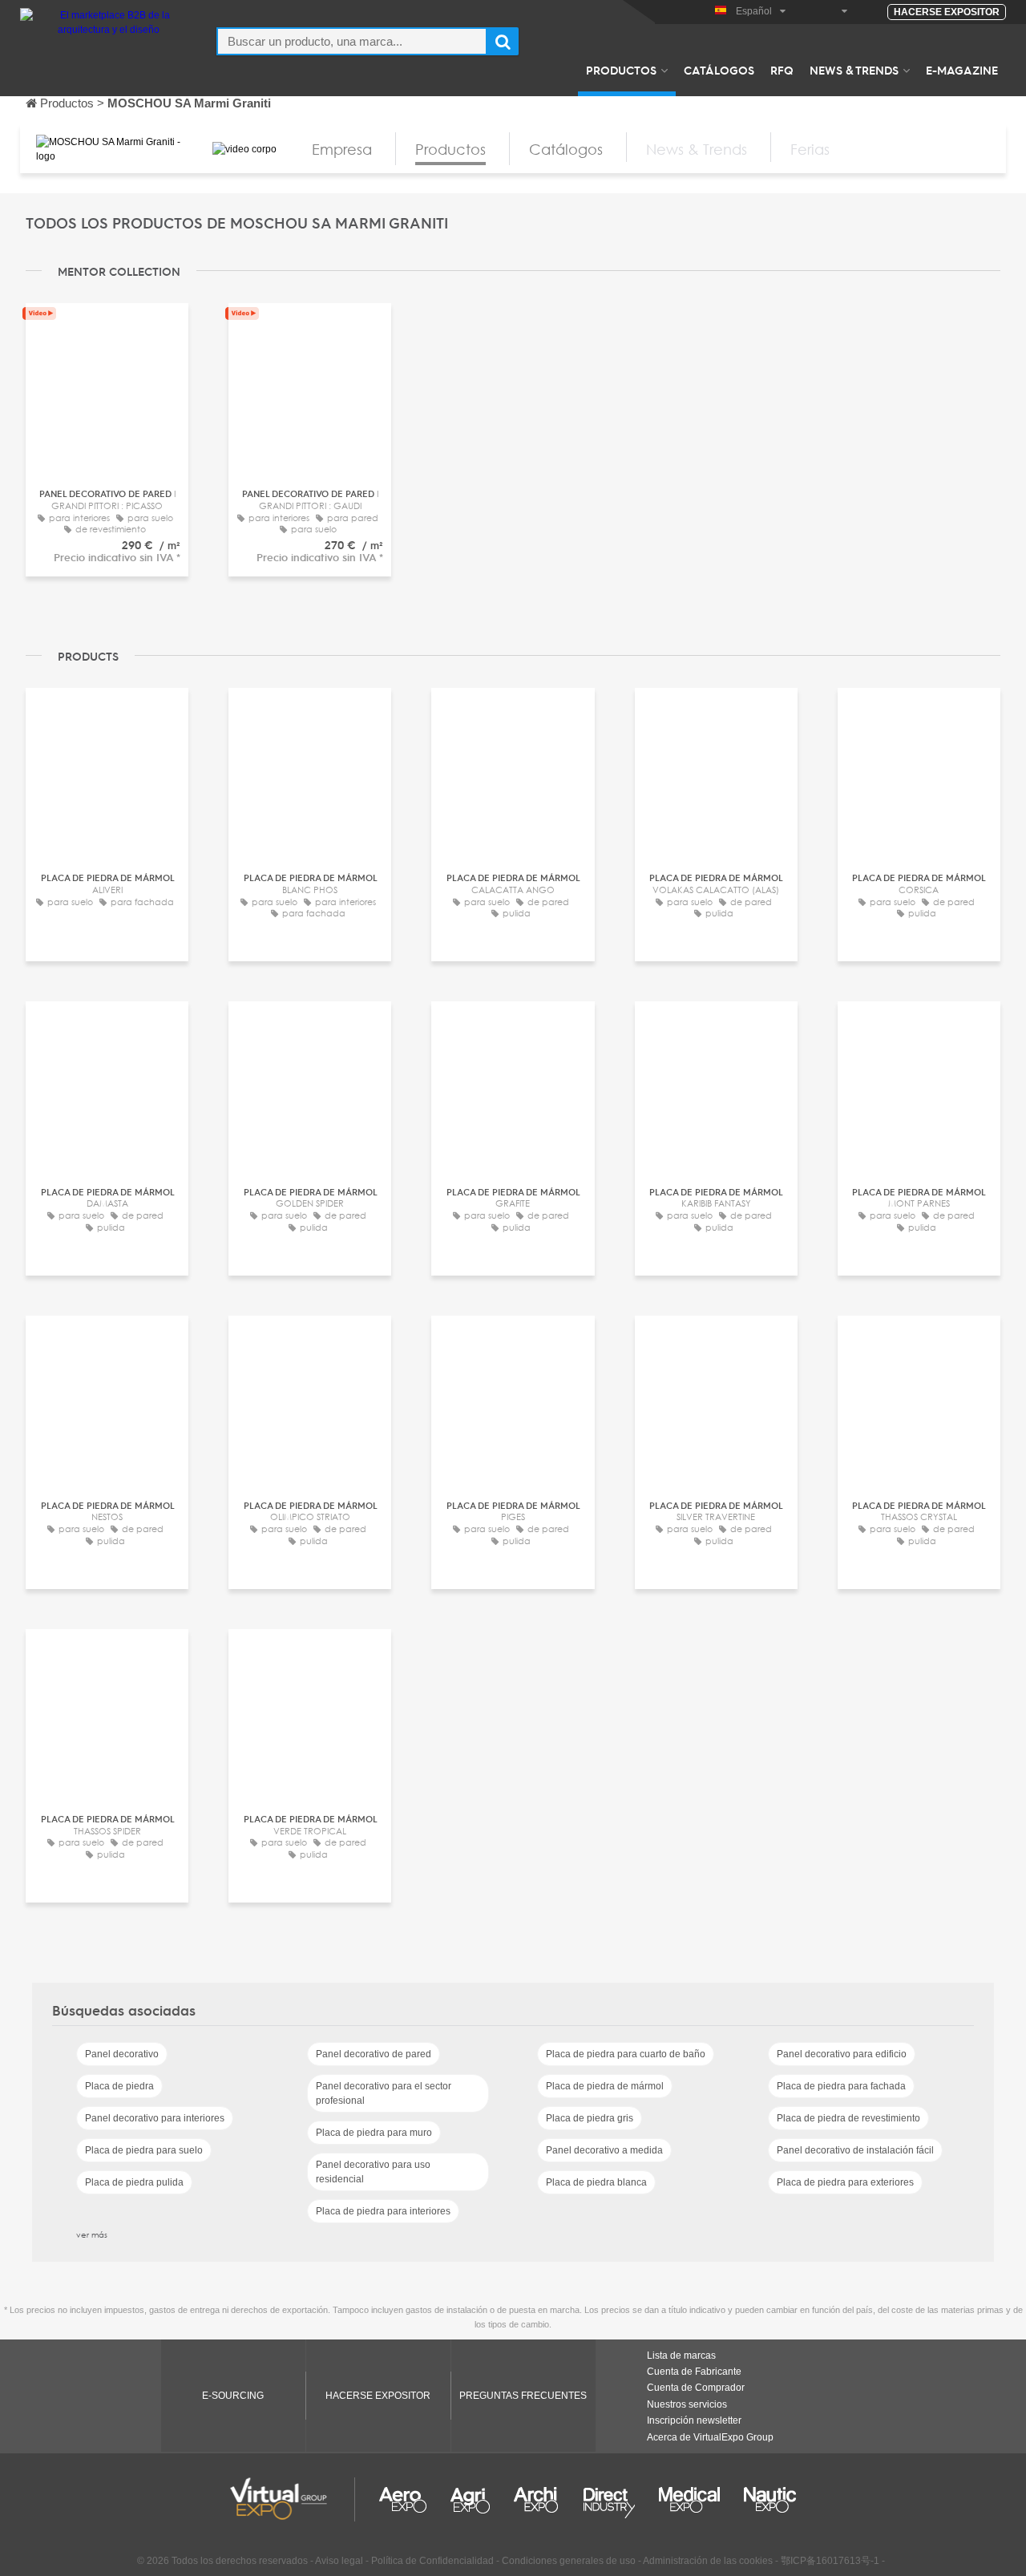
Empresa (342, 149)
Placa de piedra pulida (134, 2182)
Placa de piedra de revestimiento (848, 2118)
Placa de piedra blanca (596, 2182)
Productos (621, 70)
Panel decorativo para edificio (842, 2054)
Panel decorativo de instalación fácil (855, 2150)
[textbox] (352, 41)
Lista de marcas (681, 2356)
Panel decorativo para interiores (155, 2118)
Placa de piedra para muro (374, 2133)
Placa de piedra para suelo (144, 2150)
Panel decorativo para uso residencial (373, 2172)
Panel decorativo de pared (374, 2054)
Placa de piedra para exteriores (845, 2182)
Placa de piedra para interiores (383, 2211)
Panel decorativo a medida (604, 2150)
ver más (92, 2234)
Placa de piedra (119, 2086)
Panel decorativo (122, 2054)
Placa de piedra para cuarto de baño (626, 2054)
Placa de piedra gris (590, 2118)
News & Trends (854, 70)
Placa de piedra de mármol (605, 2086)
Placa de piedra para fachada (841, 2086)
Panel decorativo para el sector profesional (384, 2093)
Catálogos (719, 70)
